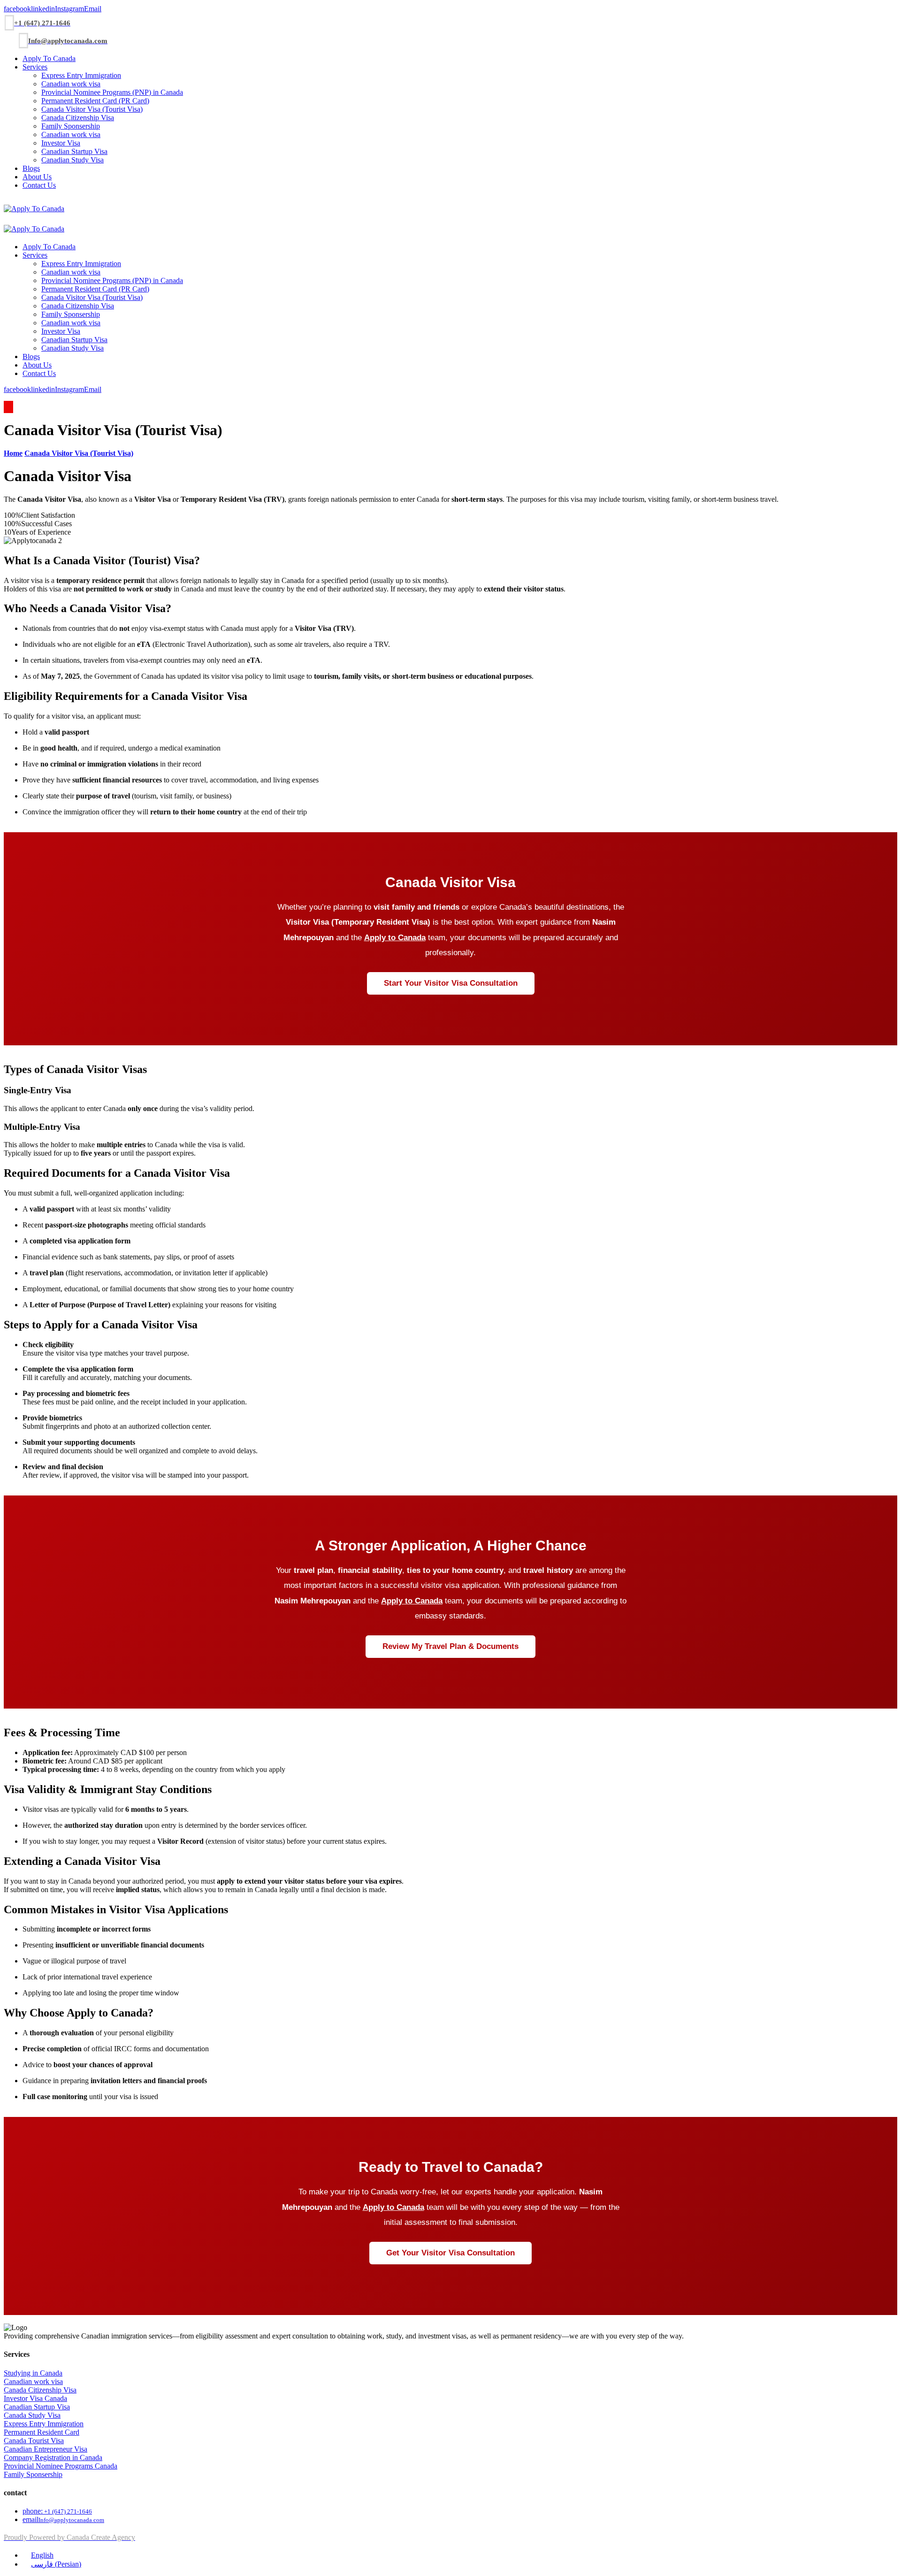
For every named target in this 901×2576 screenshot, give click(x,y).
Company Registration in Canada (53, 2457)
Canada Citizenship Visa (40, 2390)
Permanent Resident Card (42, 2432)
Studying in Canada (33, 2373)
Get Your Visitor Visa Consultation (450, 2253)
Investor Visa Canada (35, 2398)
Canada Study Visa (32, 2415)
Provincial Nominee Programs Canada (61, 2466)
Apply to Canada (395, 938)
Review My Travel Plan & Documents (450, 1646)
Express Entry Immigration (44, 2424)
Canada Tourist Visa (34, 2441)
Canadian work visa (33, 2381)
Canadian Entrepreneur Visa (46, 2449)
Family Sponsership (33, 2474)
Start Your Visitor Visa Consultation (451, 983)
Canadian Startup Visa (37, 2407)
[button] (17, 9)
